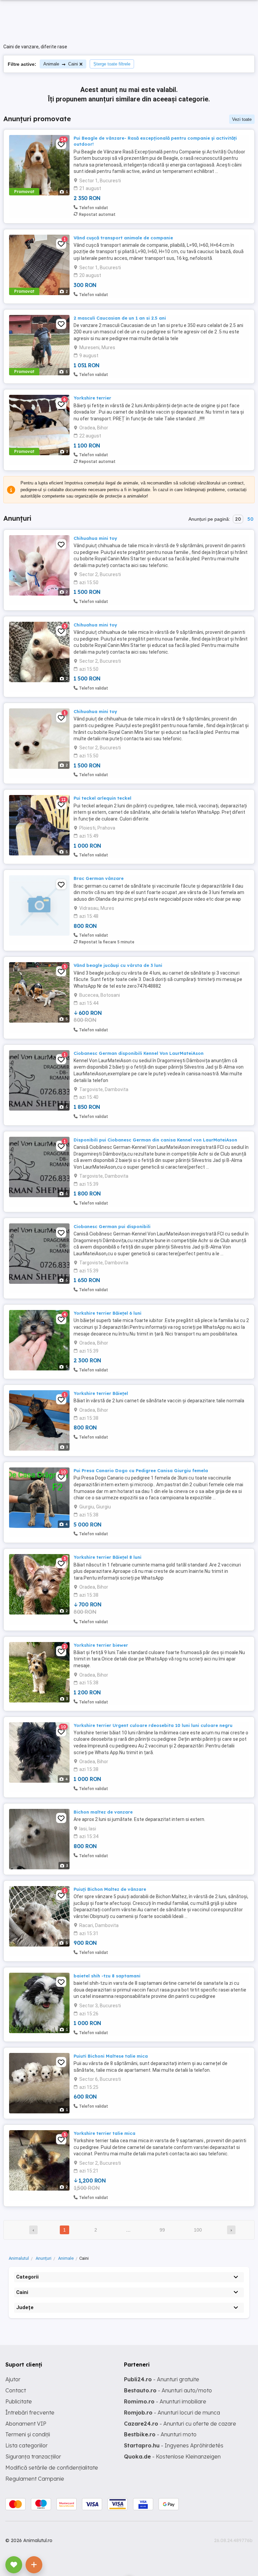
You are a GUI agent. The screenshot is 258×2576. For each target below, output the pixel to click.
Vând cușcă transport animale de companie (123, 238)
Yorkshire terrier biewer (101, 1645)
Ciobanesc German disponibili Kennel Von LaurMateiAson (139, 1053)
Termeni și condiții (28, 2434)
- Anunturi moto (160, 2434)
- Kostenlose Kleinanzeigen (172, 2456)
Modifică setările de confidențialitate (52, 2468)
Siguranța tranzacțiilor (33, 2456)
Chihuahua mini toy (95, 538)
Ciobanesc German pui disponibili (112, 1226)
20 (238, 519)
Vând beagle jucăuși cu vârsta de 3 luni (118, 965)
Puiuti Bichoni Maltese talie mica (111, 2056)
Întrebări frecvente (30, 2413)
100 (198, 2230)
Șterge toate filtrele (112, 64)
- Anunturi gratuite (162, 2379)
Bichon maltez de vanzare (103, 1812)
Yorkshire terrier (92, 398)
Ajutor (13, 2379)
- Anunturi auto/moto (168, 2390)
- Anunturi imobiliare (165, 2401)
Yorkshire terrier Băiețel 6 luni (107, 1313)
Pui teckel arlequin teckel (102, 798)
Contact (16, 2390)
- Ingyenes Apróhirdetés (174, 2445)
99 (162, 2230)
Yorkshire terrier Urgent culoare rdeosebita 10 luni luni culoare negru (153, 1725)
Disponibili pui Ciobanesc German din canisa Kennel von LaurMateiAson (155, 1140)
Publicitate (19, 2401)
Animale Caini (61, 64)
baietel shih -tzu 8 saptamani (107, 1976)
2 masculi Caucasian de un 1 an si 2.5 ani (120, 318)
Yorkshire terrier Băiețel (101, 1393)
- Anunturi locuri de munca (172, 2413)
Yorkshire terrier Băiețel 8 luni (107, 1557)
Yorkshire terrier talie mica (104, 2133)
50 (250, 519)
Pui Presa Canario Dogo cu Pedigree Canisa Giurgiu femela (141, 1470)
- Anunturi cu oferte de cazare (180, 2424)
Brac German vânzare (99, 878)
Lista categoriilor (27, 2445)
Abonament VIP (26, 2424)
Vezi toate (242, 119)
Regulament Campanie (35, 2479)
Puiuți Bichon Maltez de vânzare (110, 1889)
